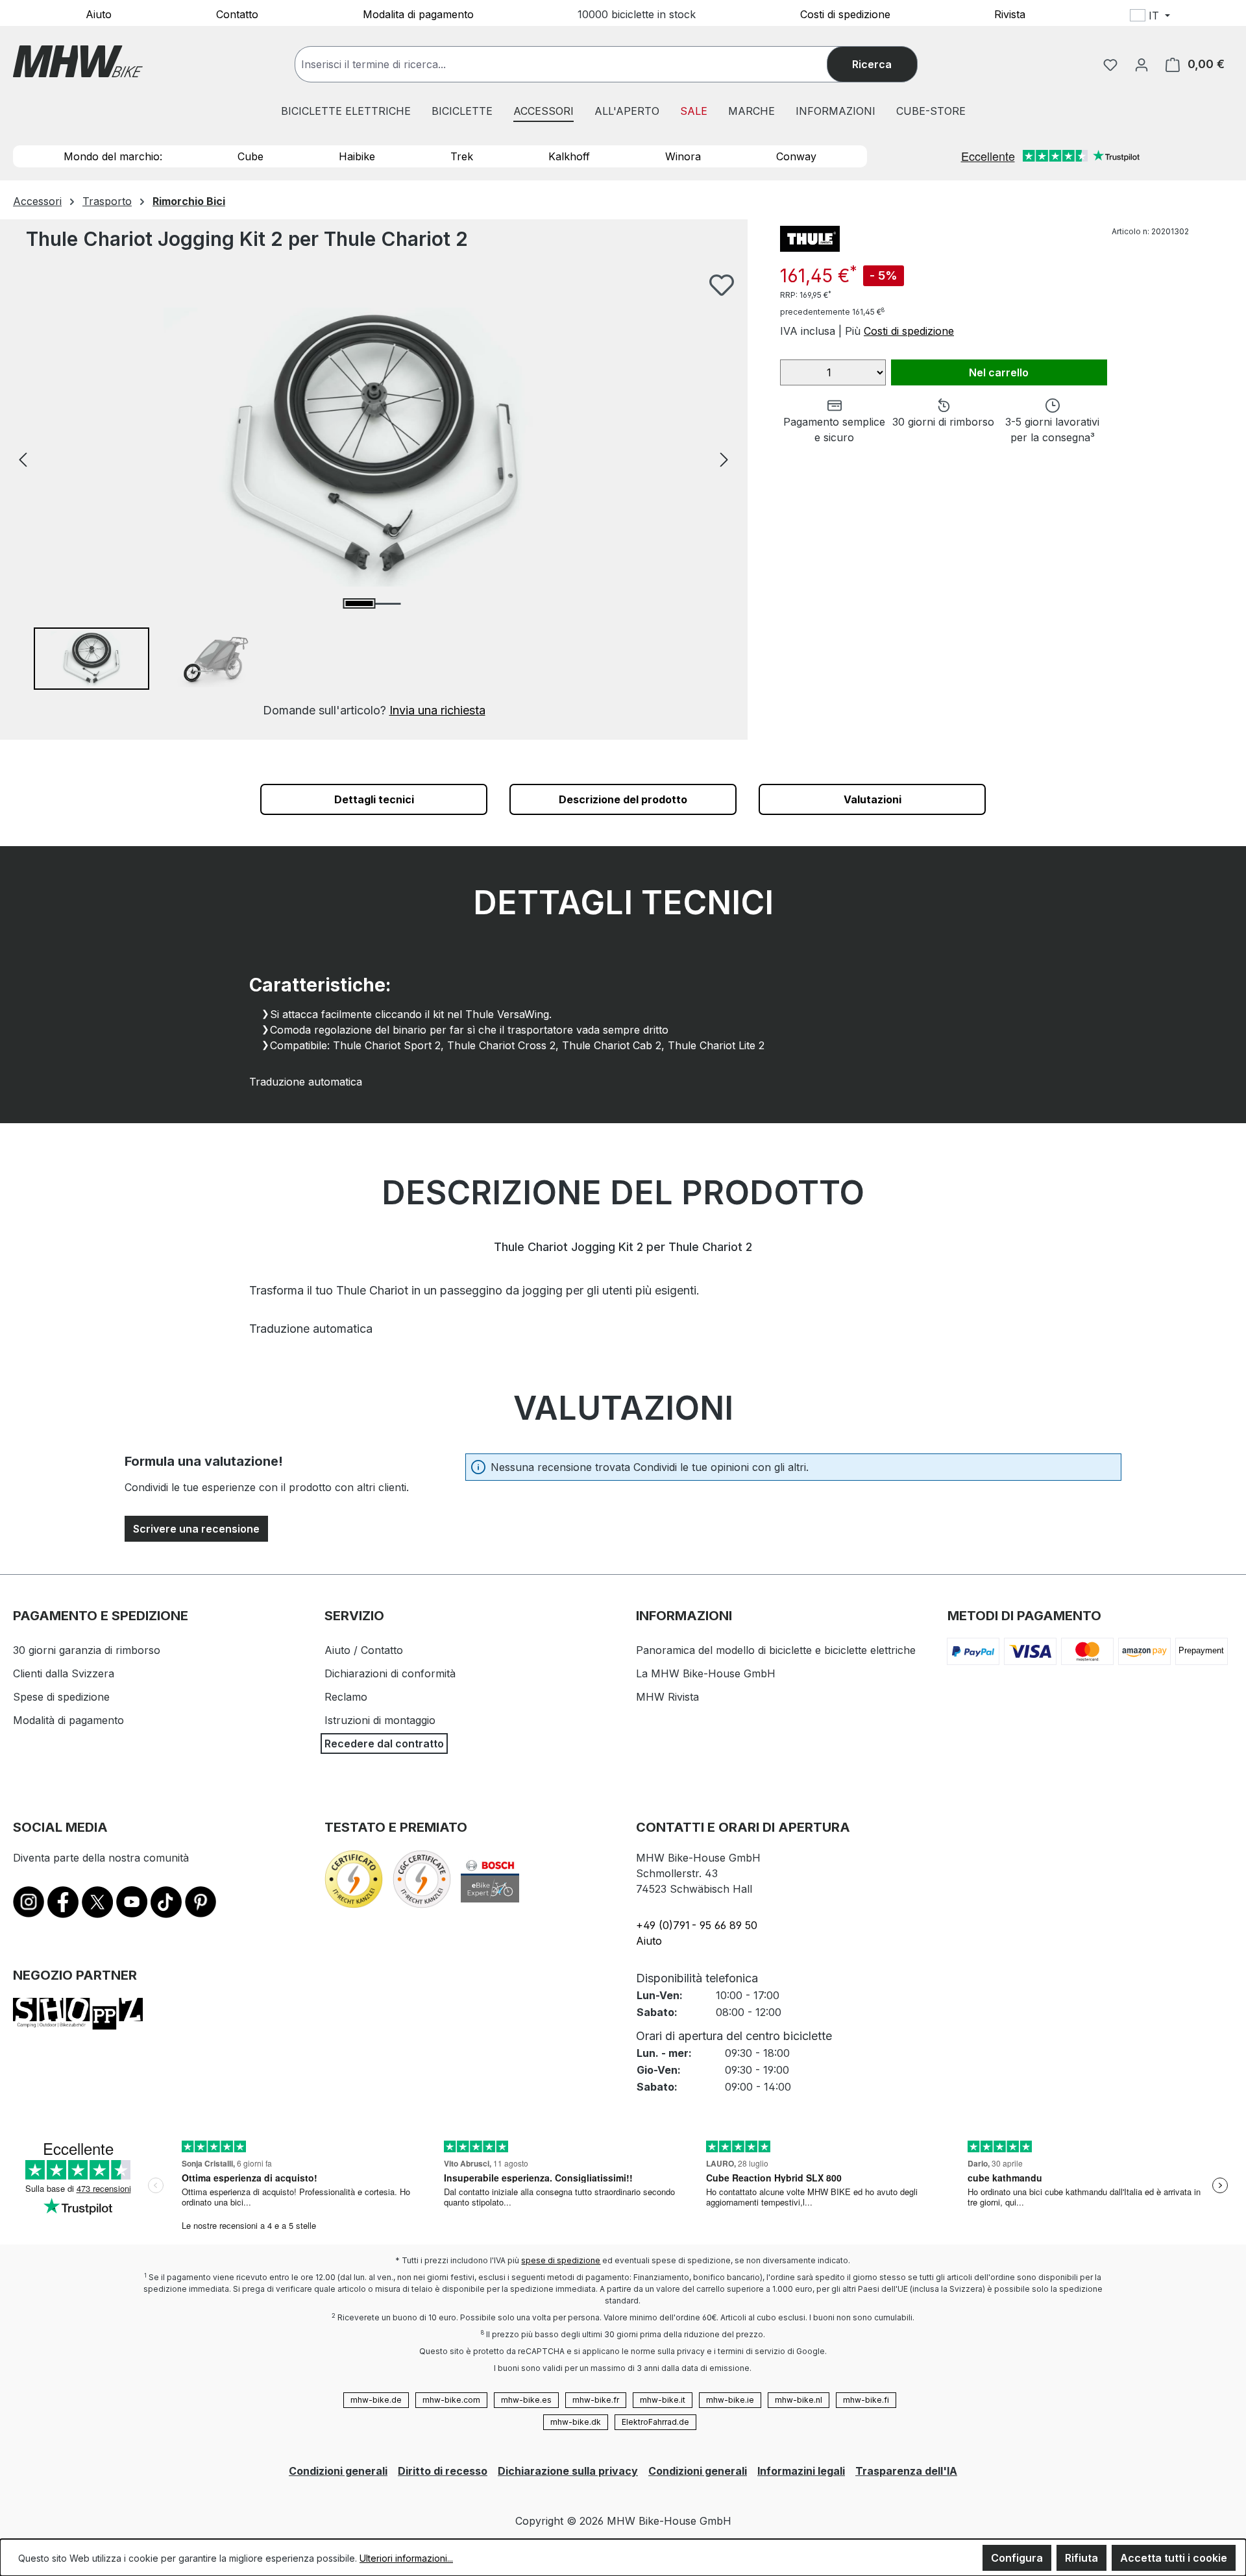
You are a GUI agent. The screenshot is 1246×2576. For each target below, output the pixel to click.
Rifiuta (1081, 2558)
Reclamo (346, 1697)
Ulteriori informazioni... (406, 2558)
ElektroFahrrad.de (655, 2422)
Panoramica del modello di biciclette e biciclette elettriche (776, 1650)
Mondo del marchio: (113, 156)
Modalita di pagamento (418, 14)
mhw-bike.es (526, 2400)
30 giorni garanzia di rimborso (87, 1650)
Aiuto (99, 14)
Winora (683, 156)
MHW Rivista (667, 1697)
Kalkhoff (569, 156)
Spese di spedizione (61, 1697)
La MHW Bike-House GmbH (706, 1673)
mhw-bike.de (376, 2400)
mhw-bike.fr (596, 2400)
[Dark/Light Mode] (1234, 18)
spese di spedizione (561, 2260)
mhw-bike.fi (866, 2400)
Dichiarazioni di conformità (390, 1673)
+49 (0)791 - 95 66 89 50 (697, 1925)
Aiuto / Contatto (364, 1650)
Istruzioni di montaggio (380, 1720)
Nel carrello (999, 372)
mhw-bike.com (451, 2400)
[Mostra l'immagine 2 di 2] (387, 604)
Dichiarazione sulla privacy (568, 2471)
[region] (374, 496)
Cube (250, 156)
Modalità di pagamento (68, 1720)
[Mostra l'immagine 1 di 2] (360, 603)
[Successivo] (724, 458)
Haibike (357, 156)
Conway (796, 156)
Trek (462, 156)
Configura (1017, 2558)
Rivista (1010, 14)
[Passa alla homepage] (78, 61)
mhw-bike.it (663, 2400)
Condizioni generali (338, 2471)
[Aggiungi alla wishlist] (722, 285)
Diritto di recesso (443, 2471)
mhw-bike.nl (799, 2400)
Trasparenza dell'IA (906, 2471)
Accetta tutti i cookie (1174, 2558)
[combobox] (574, 64)
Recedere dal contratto (384, 1744)
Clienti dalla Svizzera (64, 1673)
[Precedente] (23, 458)
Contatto (237, 14)
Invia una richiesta (437, 710)
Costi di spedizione (845, 14)
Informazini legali (801, 2471)
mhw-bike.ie (730, 2400)
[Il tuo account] (1142, 64)
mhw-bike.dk (576, 2422)
